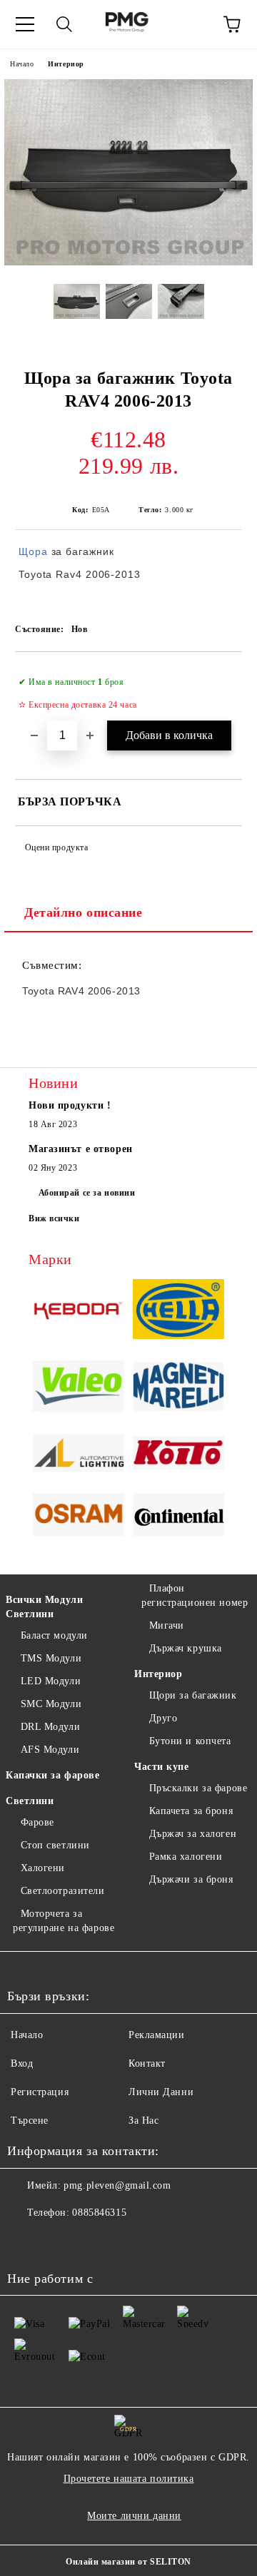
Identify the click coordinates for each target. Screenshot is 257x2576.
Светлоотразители (63, 1891)
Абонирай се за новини (87, 1193)
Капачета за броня (191, 1811)
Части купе (162, 1767)
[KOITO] (178, 1455)
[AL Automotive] (79, 1455)
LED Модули (51, 1681)
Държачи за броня (191, 1879)
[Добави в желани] (222, 676)
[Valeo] (79, 1389)
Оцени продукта (56, 847)
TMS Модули (51, 1658)
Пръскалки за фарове (198, 1788)
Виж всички (54, 1218)
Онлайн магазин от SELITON (128, 2562)
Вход (22, 2063)
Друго (163, 1718)
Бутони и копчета (190, 1741)
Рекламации (157, 2035)
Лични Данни (161, 2092)
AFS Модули (50, 1750)
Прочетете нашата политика (129, 2479)
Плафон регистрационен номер (195, 1595)
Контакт (147, 2063)
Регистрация (40, 2092)
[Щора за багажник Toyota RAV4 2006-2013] (128, 262)
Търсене (30, 2121)
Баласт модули (54, 1635)
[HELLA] (178, 1311)
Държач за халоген (193, 1834)
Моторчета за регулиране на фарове (64, 1921)
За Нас (143, 2121)
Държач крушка (186, 1648)
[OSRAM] (79, 1516)
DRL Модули (50, 1727)
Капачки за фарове (53, 1775)
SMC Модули (51, 1704)
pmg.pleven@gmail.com (117, 2185)
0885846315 (99, 2213)
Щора (33, 551)
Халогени (43, 1868)
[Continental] (178, 1517)
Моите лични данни (134, 2516)
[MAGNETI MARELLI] (178, 1389)
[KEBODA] (79, 1311)
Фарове (37, 1822)
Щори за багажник (193, 1695)
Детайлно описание (84, 912)
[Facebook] (26, 2241)
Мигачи (167, 1625)
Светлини (30, 1801)
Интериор (66, 64)
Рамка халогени (186, 1857)
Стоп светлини (55, 1845)
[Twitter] (57, 2241)
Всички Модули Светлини (44, 1607)
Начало (22, 64)
